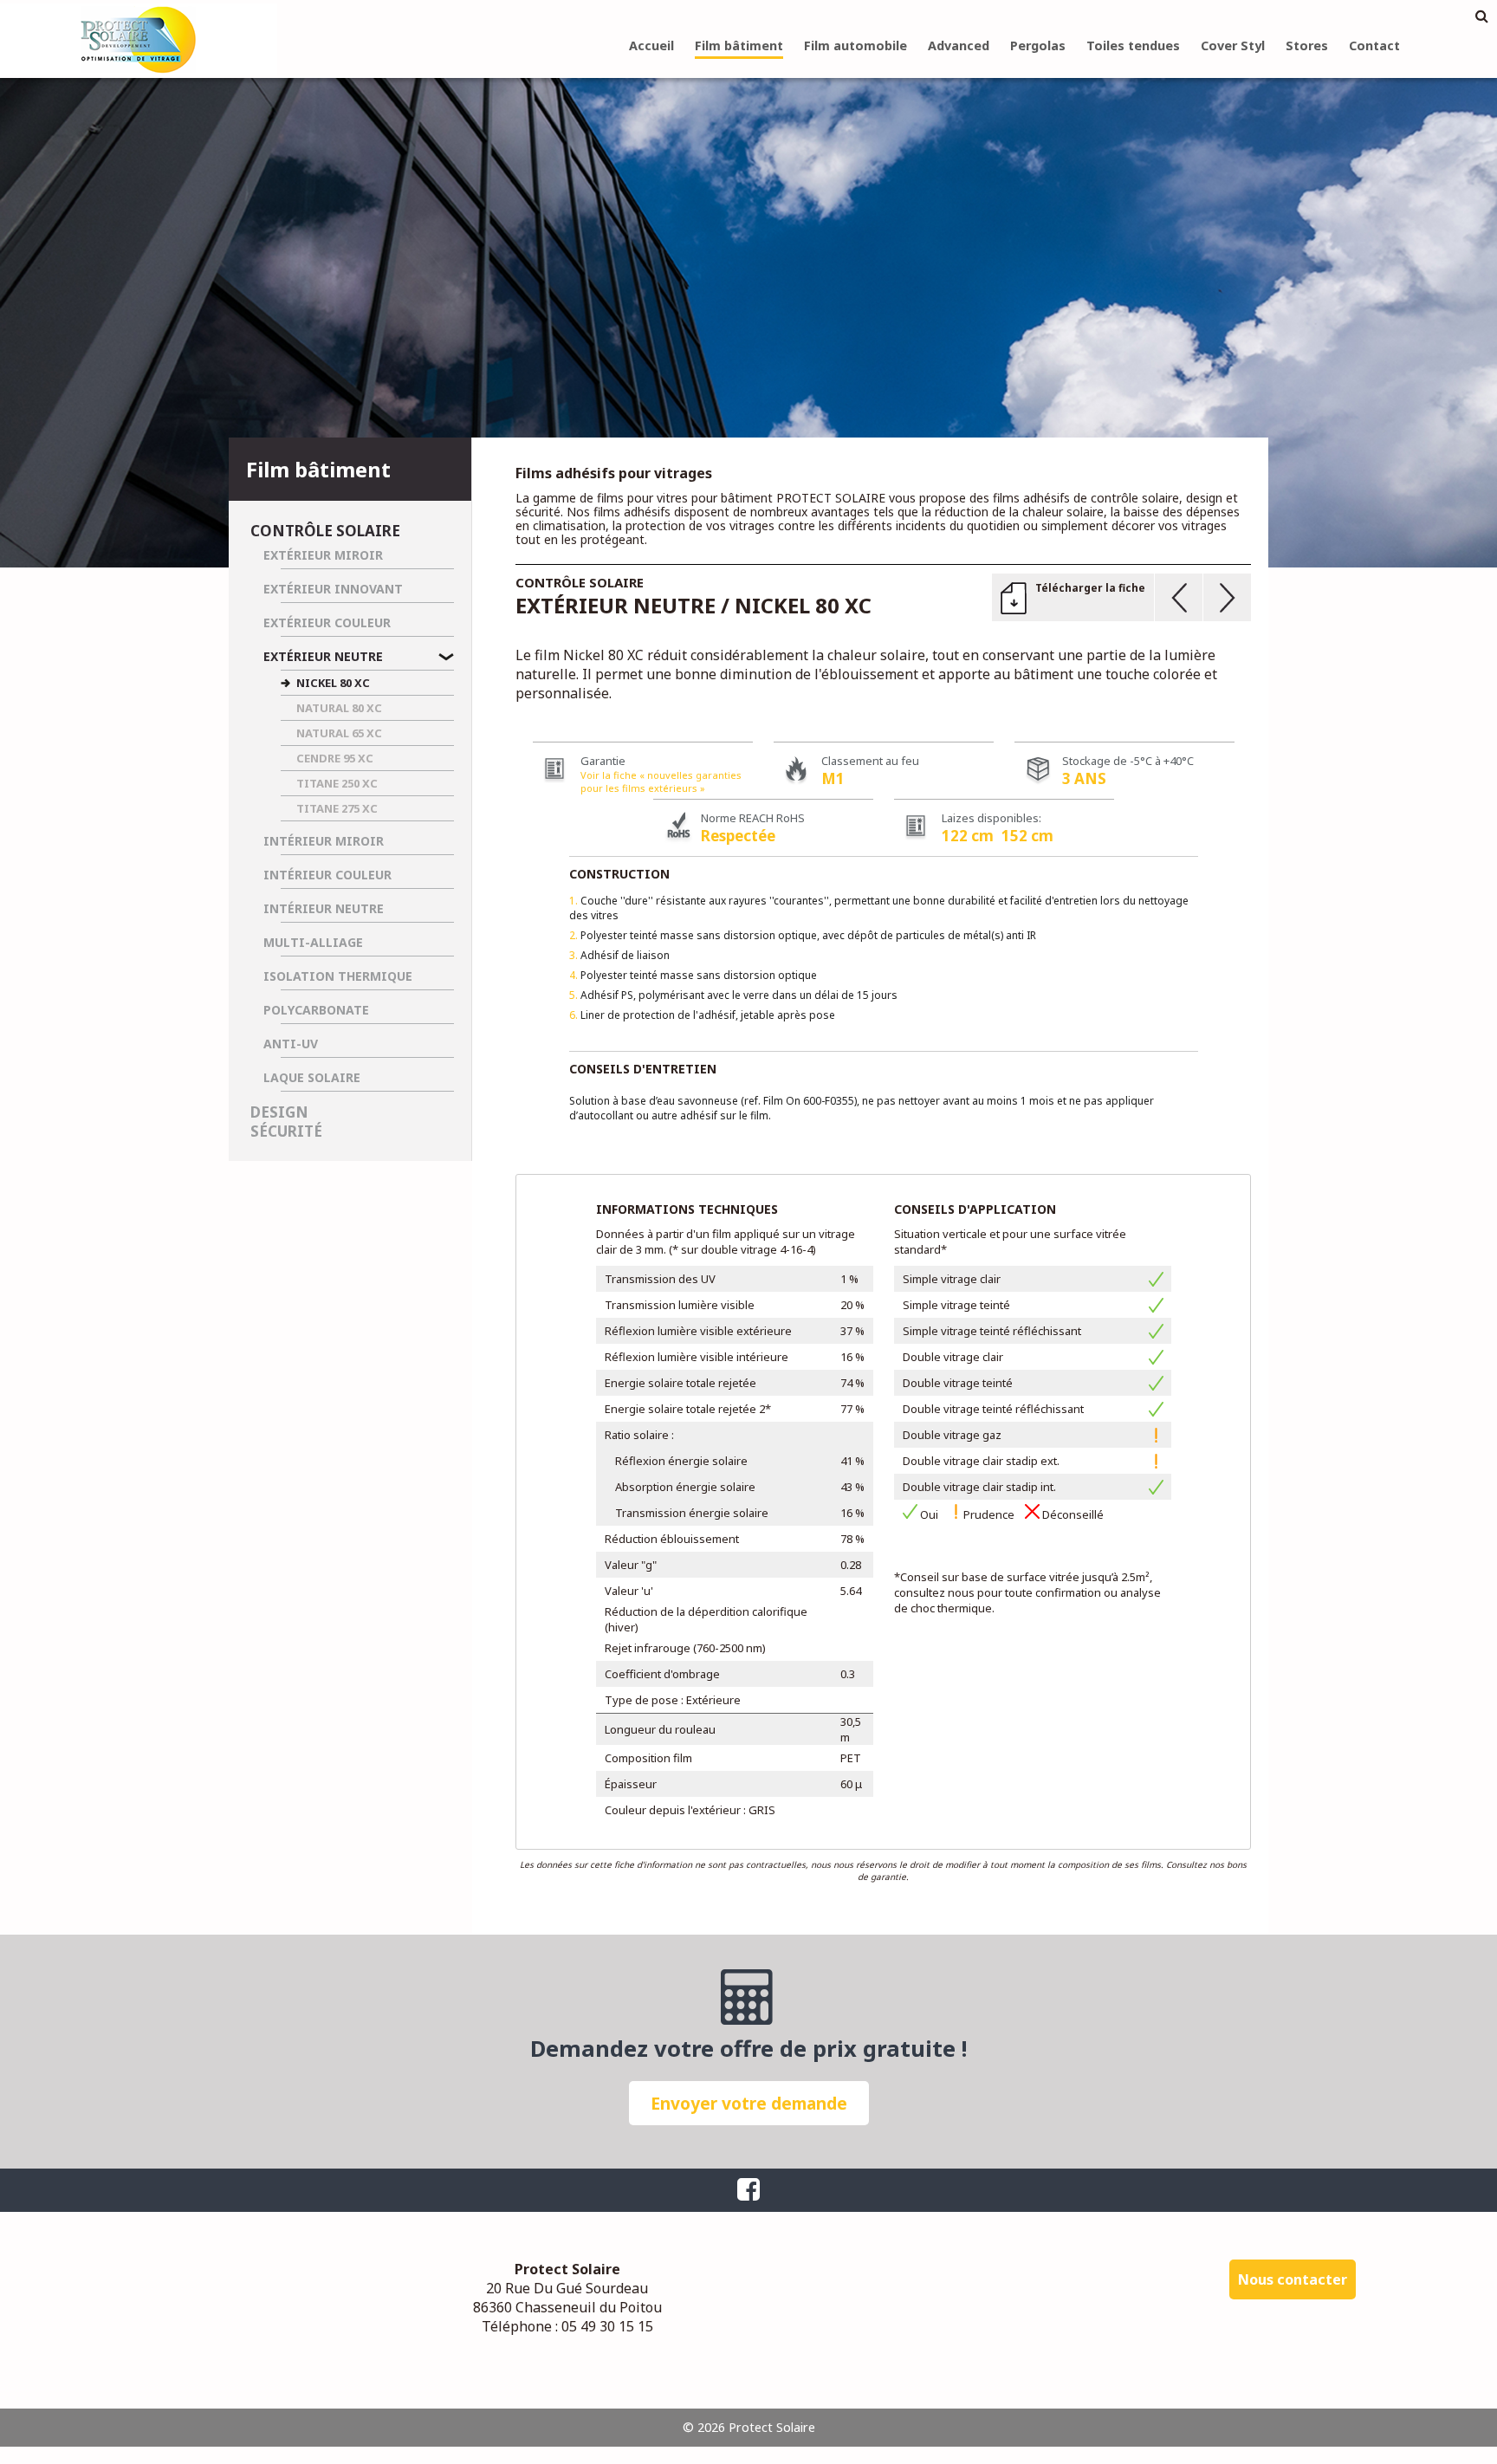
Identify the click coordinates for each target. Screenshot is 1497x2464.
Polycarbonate (316, 1010)
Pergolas (1038, 45)
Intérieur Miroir (324, 841)
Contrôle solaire (325, 531)
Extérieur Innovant (333, 589)
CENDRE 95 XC (335, 758)
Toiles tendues (1133, 45)
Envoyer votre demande (749, 2103)
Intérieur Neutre (324, 908)
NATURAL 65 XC (339, 733)
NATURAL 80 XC (339, 708)
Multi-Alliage (313, 942)
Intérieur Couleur (327, 875)
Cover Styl (1233, 45)
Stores (1307, 45)
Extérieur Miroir (323, 555)
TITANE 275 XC (337, 808)
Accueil (651, 45)
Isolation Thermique (338, 976)
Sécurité (286, 1131)
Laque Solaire (312, 1077)
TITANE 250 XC (337, 783)
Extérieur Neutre (323, 656)
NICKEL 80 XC (333, 683)
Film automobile (855, 45)
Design (279, 1112)
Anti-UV (291, 1044)
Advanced (959, 45)
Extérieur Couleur (327, 622)
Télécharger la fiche (1090, 588)
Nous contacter (1293, 2279)
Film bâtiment (739, 45)
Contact (1374, 45)
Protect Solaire (139, 39)
